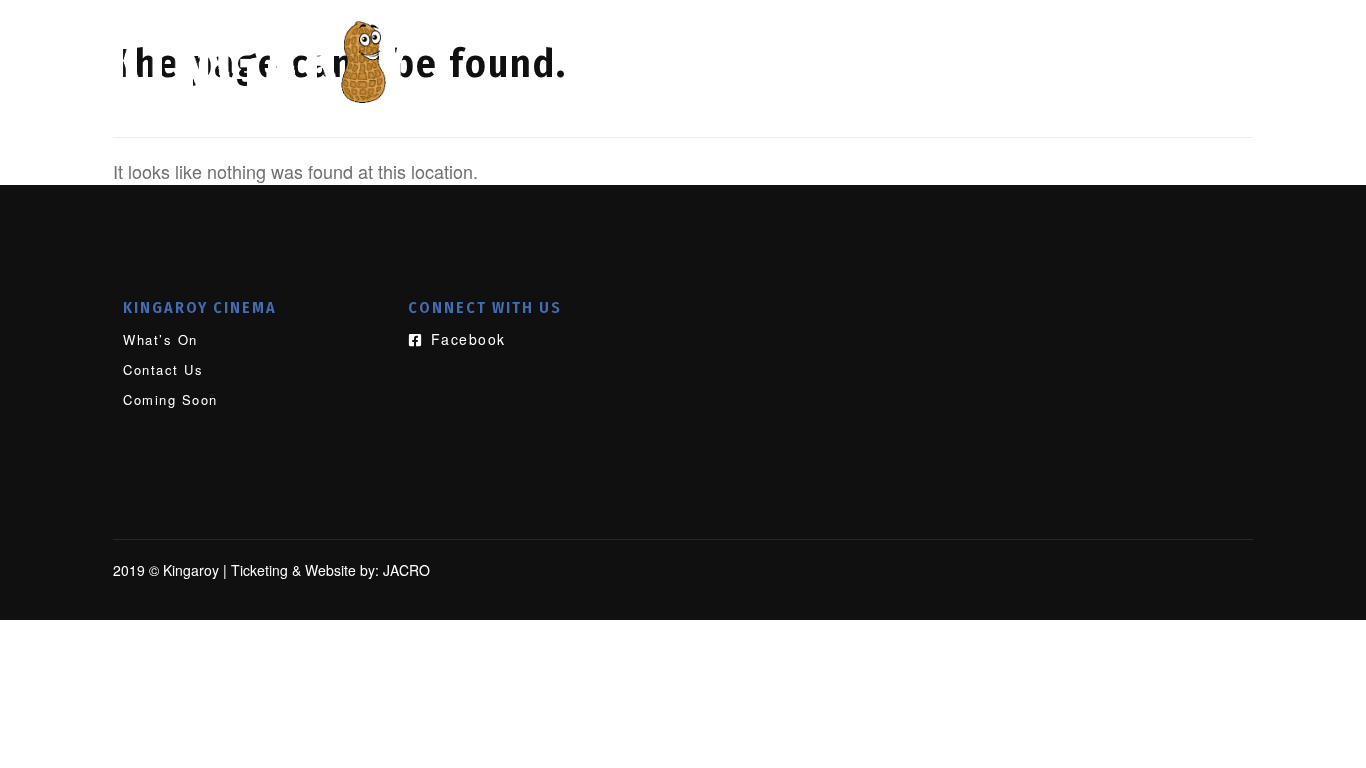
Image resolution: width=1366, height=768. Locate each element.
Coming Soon (1154, 46)
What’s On (793, 46)
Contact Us (965, 46)
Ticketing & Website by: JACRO (330, 570)
